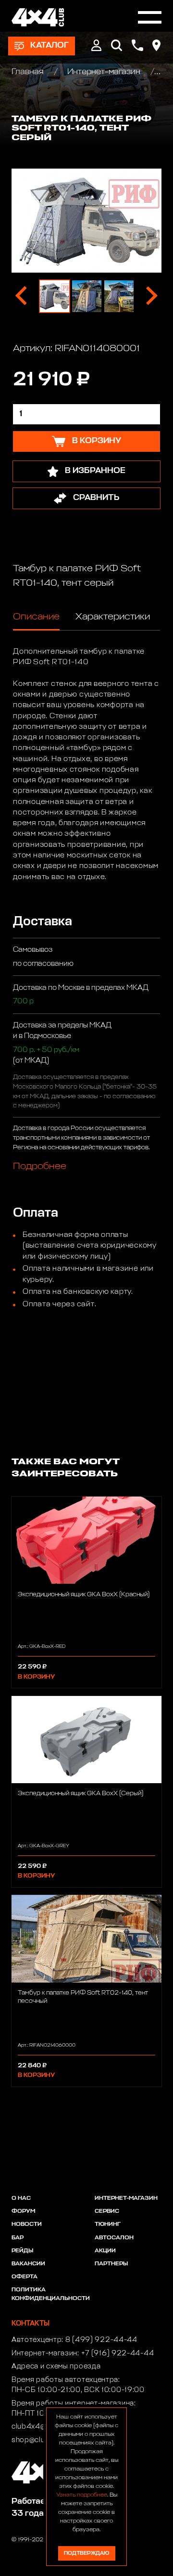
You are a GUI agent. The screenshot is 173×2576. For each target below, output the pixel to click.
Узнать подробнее (82, 2495)
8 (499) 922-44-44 (101, 2340)
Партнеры (111, 2264)
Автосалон (114, 2238)
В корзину (36, 1677)
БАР (18, 2238)
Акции (105, 2251)
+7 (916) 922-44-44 (118, 2353)
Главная (29, 72)
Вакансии (28, 2264)
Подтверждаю (86, 2553)
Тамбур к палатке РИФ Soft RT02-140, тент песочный (83, 1997)
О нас (21, 2198)
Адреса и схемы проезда (56, 2366)
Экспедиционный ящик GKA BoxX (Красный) (84, 1595)
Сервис (107, 2211)
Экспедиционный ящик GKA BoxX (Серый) (80, 1794)
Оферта (25, 2277)
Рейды (22, 2251)
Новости (27, 2224)
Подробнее (40, 1166)
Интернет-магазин (104, 72)
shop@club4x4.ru (42, 2440)
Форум (23, 2211)
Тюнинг (108, 2224)
